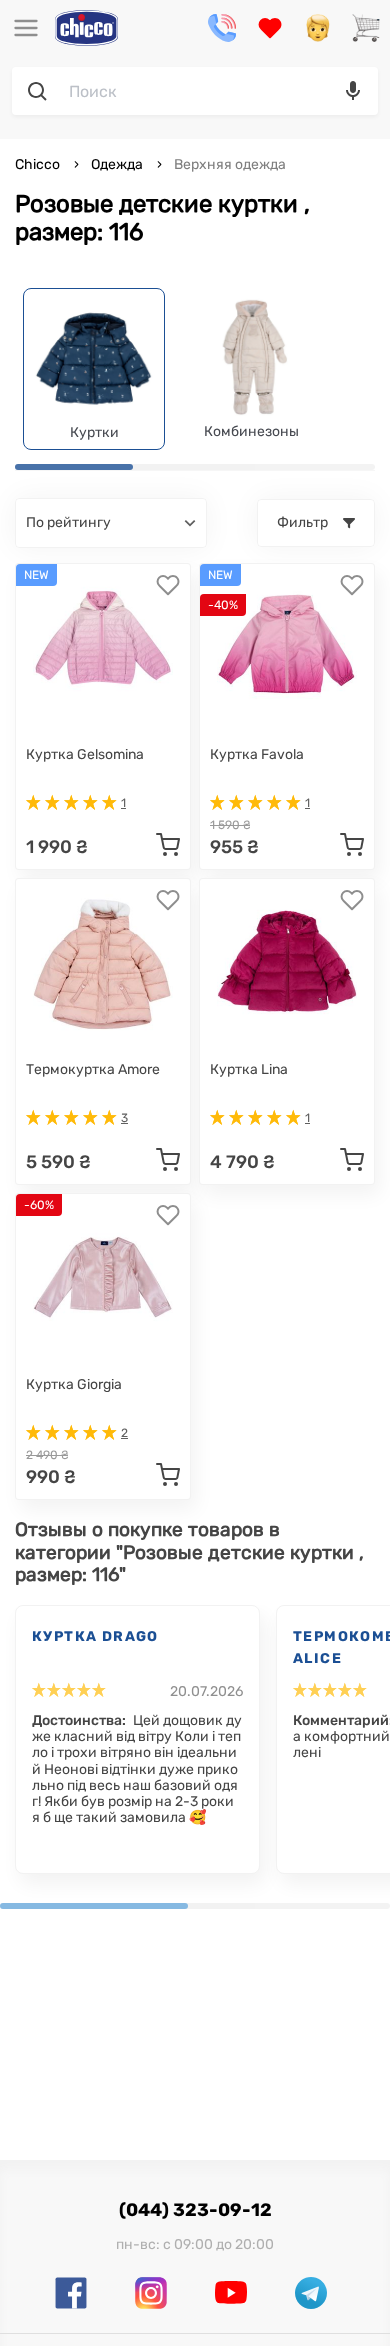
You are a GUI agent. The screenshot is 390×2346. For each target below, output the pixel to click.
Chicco (39, 164)
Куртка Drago (95, 1636)
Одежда (117, 164)
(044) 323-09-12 (195, 2210)
